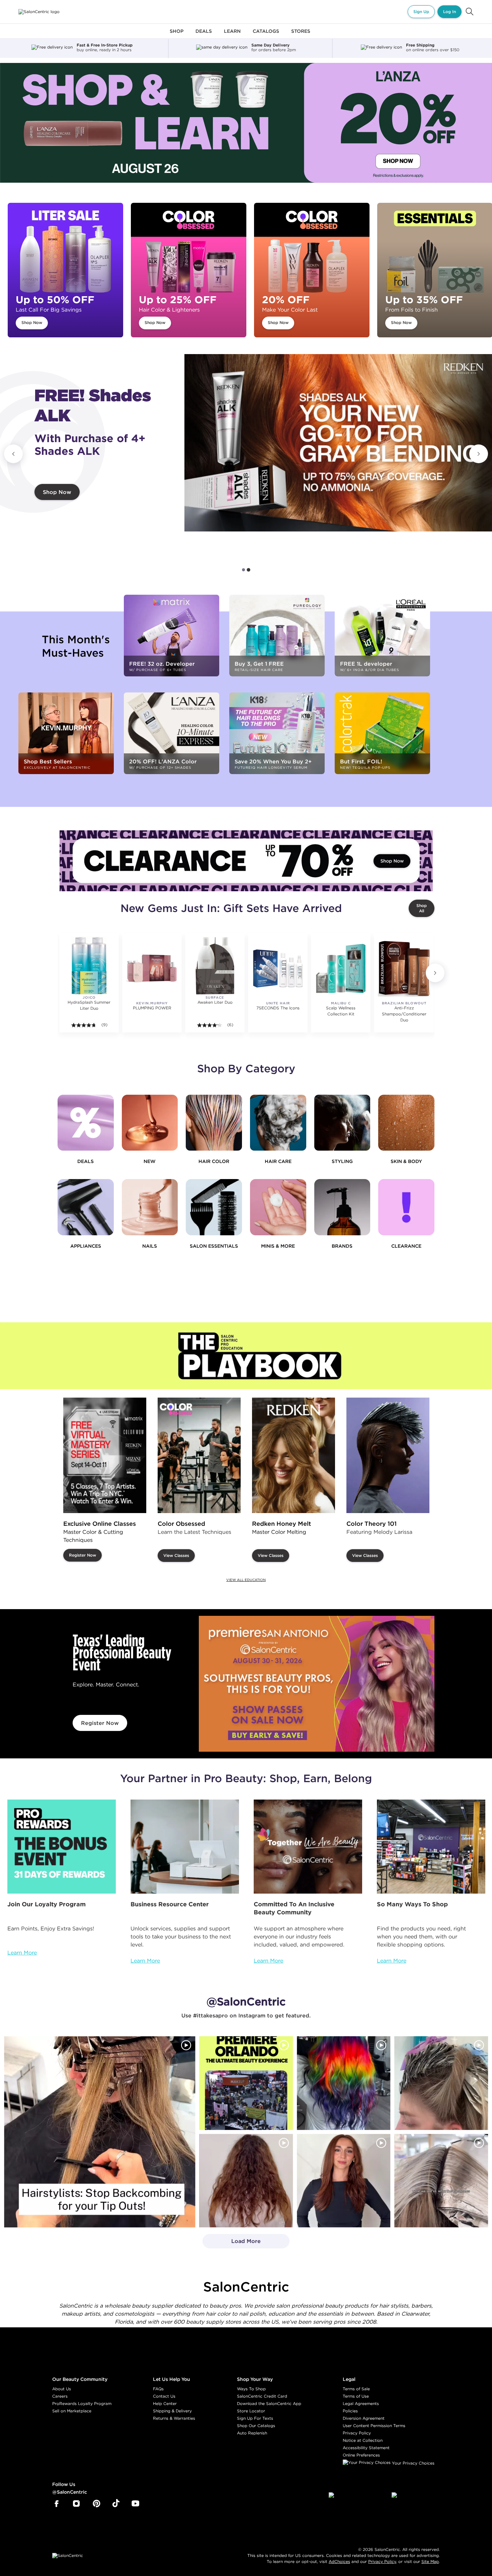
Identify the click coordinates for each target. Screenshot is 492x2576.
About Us (62, 2389)
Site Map (430, 2561)
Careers (60, 2396)
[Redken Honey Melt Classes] (294, 1455)
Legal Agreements (361, 2403)
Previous (13, 454)
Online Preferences (361, 2455)
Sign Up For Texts (255, 2418)
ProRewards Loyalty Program (82, 2403)
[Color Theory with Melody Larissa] (388, 1455)
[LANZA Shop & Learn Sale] (246, 123)
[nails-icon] (150, 1207)
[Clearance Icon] (406, 1207)
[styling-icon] (342, 1123)
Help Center (165, 2403)
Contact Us (164, 2396)
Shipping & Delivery (172, 2411)
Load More (232, 2243)
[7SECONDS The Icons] (278, 968)
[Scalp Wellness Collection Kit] (341, 968)
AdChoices (339, 2561)
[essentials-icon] (214, 1207)
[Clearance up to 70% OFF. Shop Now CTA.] (246, 861)
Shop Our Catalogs (256, 2426)
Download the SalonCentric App (269, 2403)
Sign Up (421, 12)
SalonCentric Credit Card (262, 2396)
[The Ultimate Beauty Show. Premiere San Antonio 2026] (317, 1684)
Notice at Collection (363, 2440)
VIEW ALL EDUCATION (246, 1580)
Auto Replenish (252, 2433)
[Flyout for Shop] (177, 35)
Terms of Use (356, 2396)
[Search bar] (470, 12)
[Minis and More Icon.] (278, 1207)
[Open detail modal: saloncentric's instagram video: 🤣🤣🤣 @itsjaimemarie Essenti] (441, 2181)
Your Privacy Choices (413, 2463)
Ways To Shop (251, 2389)
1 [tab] (244, 570)
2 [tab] (249, 570)
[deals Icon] (86, 1123)
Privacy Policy (357, 2433)
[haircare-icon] (278, 1123)
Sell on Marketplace (72, 2411)
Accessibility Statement (366, 2448)
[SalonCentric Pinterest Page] (97, 2504)
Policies (350, 2411)
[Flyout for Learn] (232, 35)
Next (479, 454)
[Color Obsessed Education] (199, 1455)
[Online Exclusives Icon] (342, 1207)
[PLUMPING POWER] (152, 968)
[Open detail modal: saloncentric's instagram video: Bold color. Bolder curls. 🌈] (344, 2083)
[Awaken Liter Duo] (215, 966)
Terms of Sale (356, 2389)
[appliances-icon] (86, 1207)
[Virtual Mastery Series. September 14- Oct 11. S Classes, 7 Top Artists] (105, 1455)
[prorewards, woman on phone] (62, 1847)
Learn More (22, 1952)
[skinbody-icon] (406, 1123)
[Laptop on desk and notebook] (185, 1847)
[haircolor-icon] (214, 1123)
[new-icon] (150, 1123)
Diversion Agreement (364, 2418)
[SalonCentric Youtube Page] (135, 2504)
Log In (449, 12)
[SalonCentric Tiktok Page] (116, 2504)
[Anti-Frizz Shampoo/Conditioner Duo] (404, 968)
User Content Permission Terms (374, 2426)
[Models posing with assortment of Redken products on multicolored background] (338, 443)
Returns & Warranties (174, 2418)
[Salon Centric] (39, 12)
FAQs (158, 2389)
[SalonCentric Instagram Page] (76, 2504)
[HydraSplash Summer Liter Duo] (89, 966)
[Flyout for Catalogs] (266, 35)
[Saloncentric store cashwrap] (431, 1847)
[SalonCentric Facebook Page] (56, 2504)
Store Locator (251, 2411)
